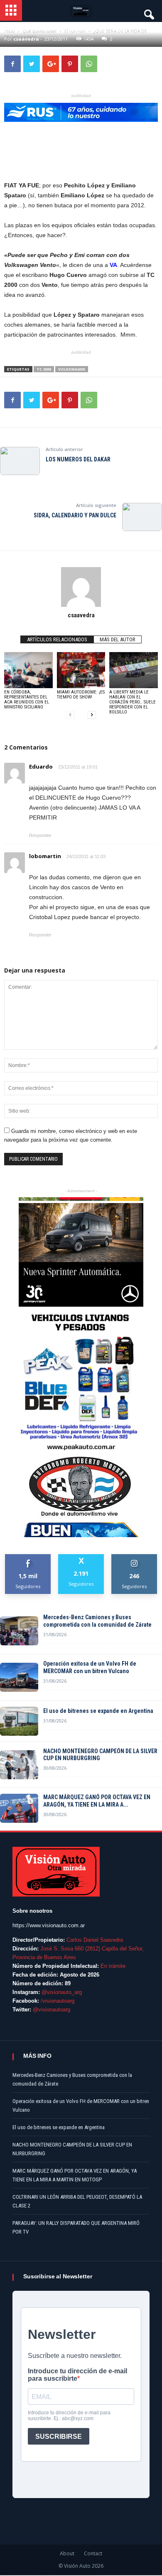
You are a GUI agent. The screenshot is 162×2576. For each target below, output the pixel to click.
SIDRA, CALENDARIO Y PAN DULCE (75, 515)
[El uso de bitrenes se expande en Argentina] (19, 1721)
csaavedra (81, 615)
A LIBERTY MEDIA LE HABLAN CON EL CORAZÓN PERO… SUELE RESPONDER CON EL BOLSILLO (133, 702)
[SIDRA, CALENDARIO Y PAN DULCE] (142, 517)
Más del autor (118, 639)
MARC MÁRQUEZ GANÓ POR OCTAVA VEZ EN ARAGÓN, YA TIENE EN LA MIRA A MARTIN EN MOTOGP (75, 2175)
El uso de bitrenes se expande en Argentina (98, 1711)
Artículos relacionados (57, 639)
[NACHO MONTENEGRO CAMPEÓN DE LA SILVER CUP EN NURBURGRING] (19, 1765)
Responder (40, 835)
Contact (93, 2553)
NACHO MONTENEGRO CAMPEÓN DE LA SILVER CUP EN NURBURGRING (100, 1755)
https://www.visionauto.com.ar (49, 1925)
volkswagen (72, 369)
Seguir (134, 1557)
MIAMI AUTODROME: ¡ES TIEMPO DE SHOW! (81, 695)
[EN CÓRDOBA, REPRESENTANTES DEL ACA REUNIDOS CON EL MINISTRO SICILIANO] (28, 670)
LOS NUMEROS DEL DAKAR (78, 459)
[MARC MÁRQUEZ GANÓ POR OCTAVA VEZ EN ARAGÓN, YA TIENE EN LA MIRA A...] (19, 1808)
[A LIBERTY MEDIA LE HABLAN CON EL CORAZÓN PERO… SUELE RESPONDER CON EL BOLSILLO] (134, 670)
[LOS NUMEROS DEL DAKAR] (20, 461)
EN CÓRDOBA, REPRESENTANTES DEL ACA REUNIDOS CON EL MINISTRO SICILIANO (27, 700)
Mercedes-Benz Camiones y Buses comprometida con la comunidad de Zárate (97, 1621)
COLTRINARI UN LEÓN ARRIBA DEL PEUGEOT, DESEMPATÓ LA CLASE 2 (77, 2201)
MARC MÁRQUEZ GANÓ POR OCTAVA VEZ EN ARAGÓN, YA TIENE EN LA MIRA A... (97, 1801)
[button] (148, 12)
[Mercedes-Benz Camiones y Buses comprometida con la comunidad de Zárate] (19, 1631)
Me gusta (28, 1557)
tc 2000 (44, 369)
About (67, 2553)
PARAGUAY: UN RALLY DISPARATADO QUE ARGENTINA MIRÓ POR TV (76, 2227)
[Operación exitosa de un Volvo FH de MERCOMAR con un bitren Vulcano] (19, 1677)
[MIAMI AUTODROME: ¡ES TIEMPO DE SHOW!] (81, 670)
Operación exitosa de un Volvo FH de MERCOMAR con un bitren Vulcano (90, 1667)
